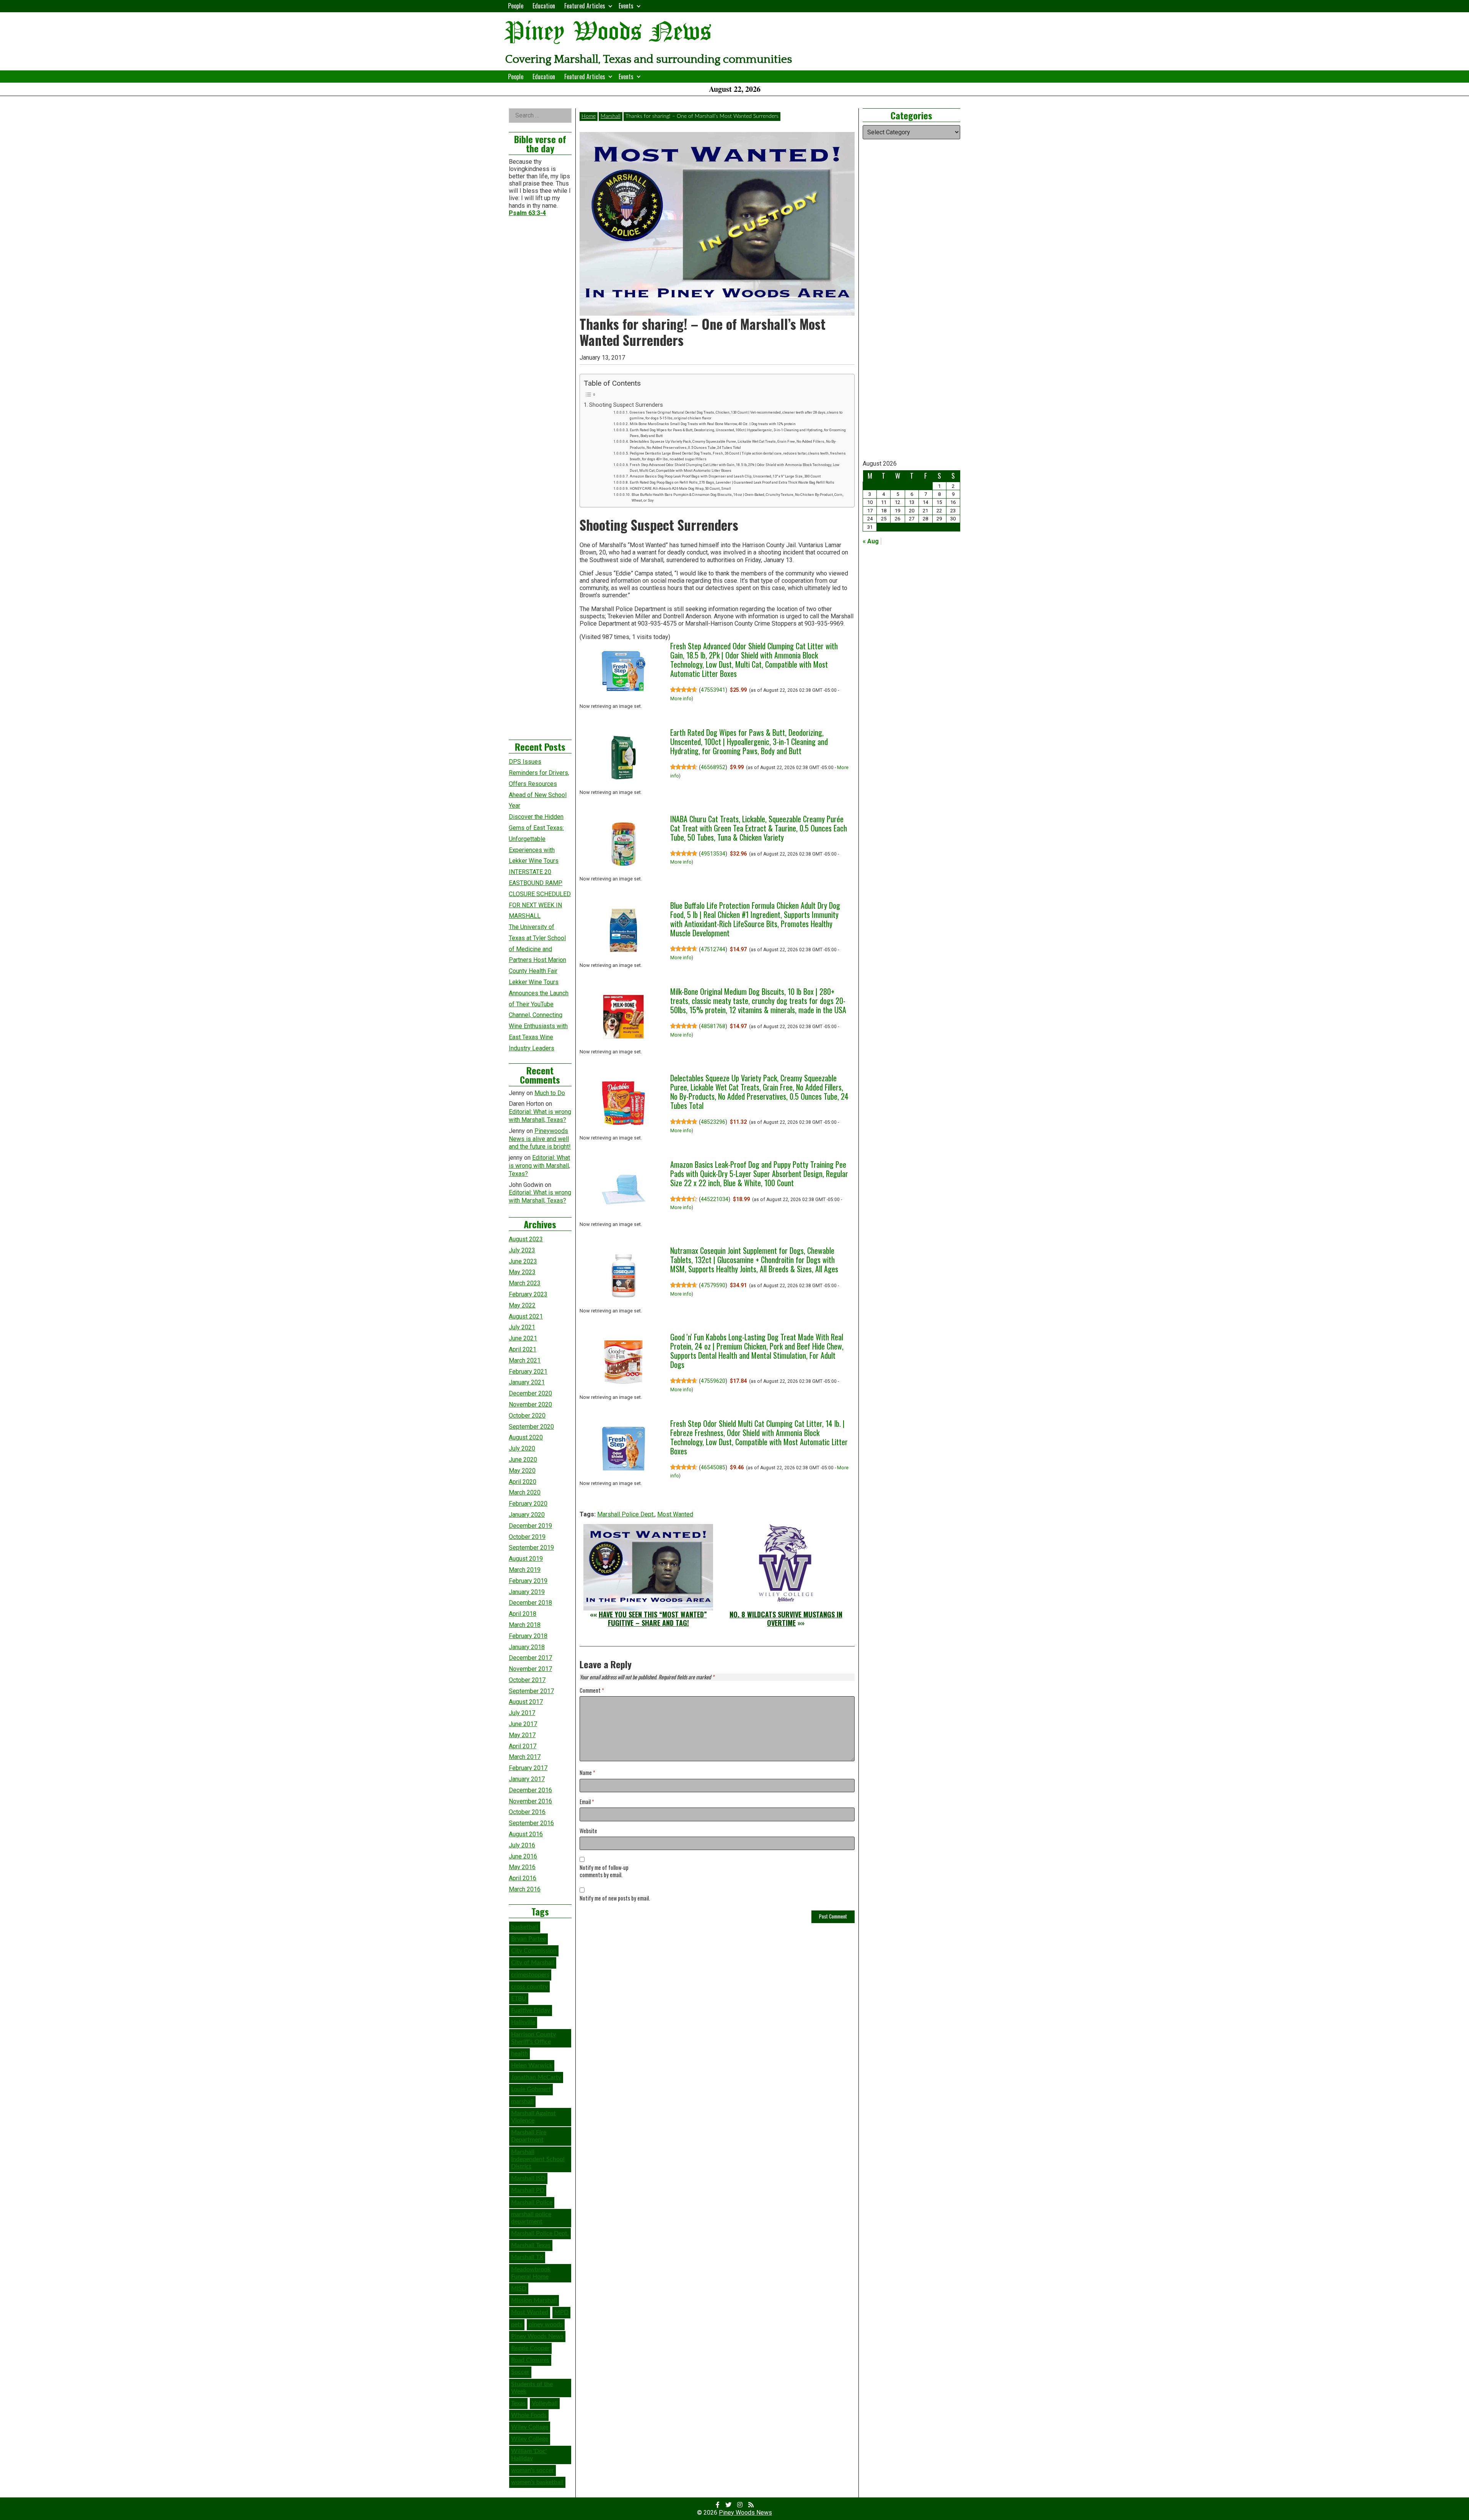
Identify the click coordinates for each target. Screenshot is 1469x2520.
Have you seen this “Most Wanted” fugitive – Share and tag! (653, 1619)
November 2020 (530, 1404)
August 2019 (526, 1559)
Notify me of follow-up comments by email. (604, 1871)
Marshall (611, 116)
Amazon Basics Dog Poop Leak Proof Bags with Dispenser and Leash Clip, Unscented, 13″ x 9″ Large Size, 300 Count (725, 476)
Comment (592, 1691)
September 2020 (531, 1427)
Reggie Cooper (530, 2348)
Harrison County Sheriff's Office (533, 2038)
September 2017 (531, 1691)
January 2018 (527, 1647)
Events (626, 6)
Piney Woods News (608, 32)
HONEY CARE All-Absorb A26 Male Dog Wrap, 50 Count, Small (680, 488)
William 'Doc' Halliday (529, 2455)
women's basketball (537, 2482)
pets (517, 2324)
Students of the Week (532, 2388)
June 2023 (523, 1261)
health (520, 2054)
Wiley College (530, 2439)
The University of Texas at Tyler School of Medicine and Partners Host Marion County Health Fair (537, 949)
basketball (525, 1927)
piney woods (546, 2324)
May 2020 (522, 1471)
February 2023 (528, 1294)
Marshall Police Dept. (626, 1514)
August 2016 (526, 1834)
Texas (518, 2403)
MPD (561, 2312)
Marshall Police (532, 2202)
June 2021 (523, 1338)
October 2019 (527, 1537)
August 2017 (526, 1702)
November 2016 (530, 1801)
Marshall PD (528, 2190)
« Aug (871, 541)
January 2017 (527, 1779)
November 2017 (530, 1669)
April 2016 (523, 1878)
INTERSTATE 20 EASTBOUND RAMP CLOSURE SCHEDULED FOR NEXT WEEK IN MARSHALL (540, 894)
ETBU (519, 1998)
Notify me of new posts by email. (615, 1898)
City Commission (534, 1951)
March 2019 (525, 1570)
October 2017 (527, 1680)
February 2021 (528, 1372)
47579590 (713, 1285)
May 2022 (522, 1305)
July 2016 (522, 1845)
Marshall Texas (531, 2245)
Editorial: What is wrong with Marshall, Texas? (540, 1116)
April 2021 (523, 1349)
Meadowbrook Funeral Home (531, 2273)
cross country (529, 1987)
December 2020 (530, 1393)
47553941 (713, 690)
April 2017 (523, 1746)
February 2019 (528, 1581)
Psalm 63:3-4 (527, 213)
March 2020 (525, 1492)
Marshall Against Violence (533, 2117)
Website (588, 1831)
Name (587, 1773)
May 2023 (522, 1272)
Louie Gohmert (531, 2089)
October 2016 (527, 1812)
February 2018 (528, 1636)
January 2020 (527, 1515)
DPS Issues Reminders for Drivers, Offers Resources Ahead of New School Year (539, 784)
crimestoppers (530, 1975)
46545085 (713, 1467)
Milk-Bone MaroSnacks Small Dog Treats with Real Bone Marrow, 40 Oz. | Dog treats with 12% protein (713, 424)
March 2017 (525, 1757)
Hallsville (523, 2022)
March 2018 (525, 1625)
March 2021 (525, 1360)
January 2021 (527, 1382)
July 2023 (522, 1250)
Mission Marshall (534, 2300)
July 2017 (522, 1713)
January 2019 (527, 1592)
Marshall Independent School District (538, 2159)
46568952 (713, 767)
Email (587, 1802)
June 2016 (523, 1856)
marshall (522, 2101)
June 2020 (523, 1460)
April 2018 (523, 1614)
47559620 (713, 1381)
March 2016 (525, 1889)
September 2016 (531, 1823)
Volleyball (545, 2403)
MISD (519, 2289)
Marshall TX (527, 2257)
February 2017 (528, 1768)
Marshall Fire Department (529, 2136)
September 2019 (531, 1548)
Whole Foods (529, 2415)
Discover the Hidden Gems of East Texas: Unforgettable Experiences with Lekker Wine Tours (536, 839)
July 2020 (522, 1448)
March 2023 (525, 1283)
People (516, 6)
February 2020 (528, 1504)
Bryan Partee (528, 1939)
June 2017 (523, 1724)
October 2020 (527, 1416)
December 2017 (530, 1658)
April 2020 (523, 1482)
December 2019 (530, 1526)
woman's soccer (533, 2470)
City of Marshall (533, 1963)
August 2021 (526, 1316)
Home (589, 116)
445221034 (715, 1199)
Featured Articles (585, 6)
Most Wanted (675, 1514)
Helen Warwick (532, 2065)
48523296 (713, 1122)
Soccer (520, 2372)
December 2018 (530, 1603)
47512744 (713, 949)
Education (544, 6)
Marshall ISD (528, 2178)
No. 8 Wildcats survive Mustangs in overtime (786, 1619)
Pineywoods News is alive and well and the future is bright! (540, 1139)
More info (681, 699)
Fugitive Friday (531, 2010)
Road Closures (530, 2360)
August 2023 (526, 1239)
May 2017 (522, 1735)
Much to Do (550, 1093)
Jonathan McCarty (536, 2077)
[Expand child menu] (610, 6)
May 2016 (522, 1867)
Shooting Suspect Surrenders (626, 405)
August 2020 (526, 1437)
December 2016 (530, 1790)
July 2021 (522, 1327)
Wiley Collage (530, 2427)
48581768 (713, 1026)
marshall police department (531, 2218)
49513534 (713, 854)
